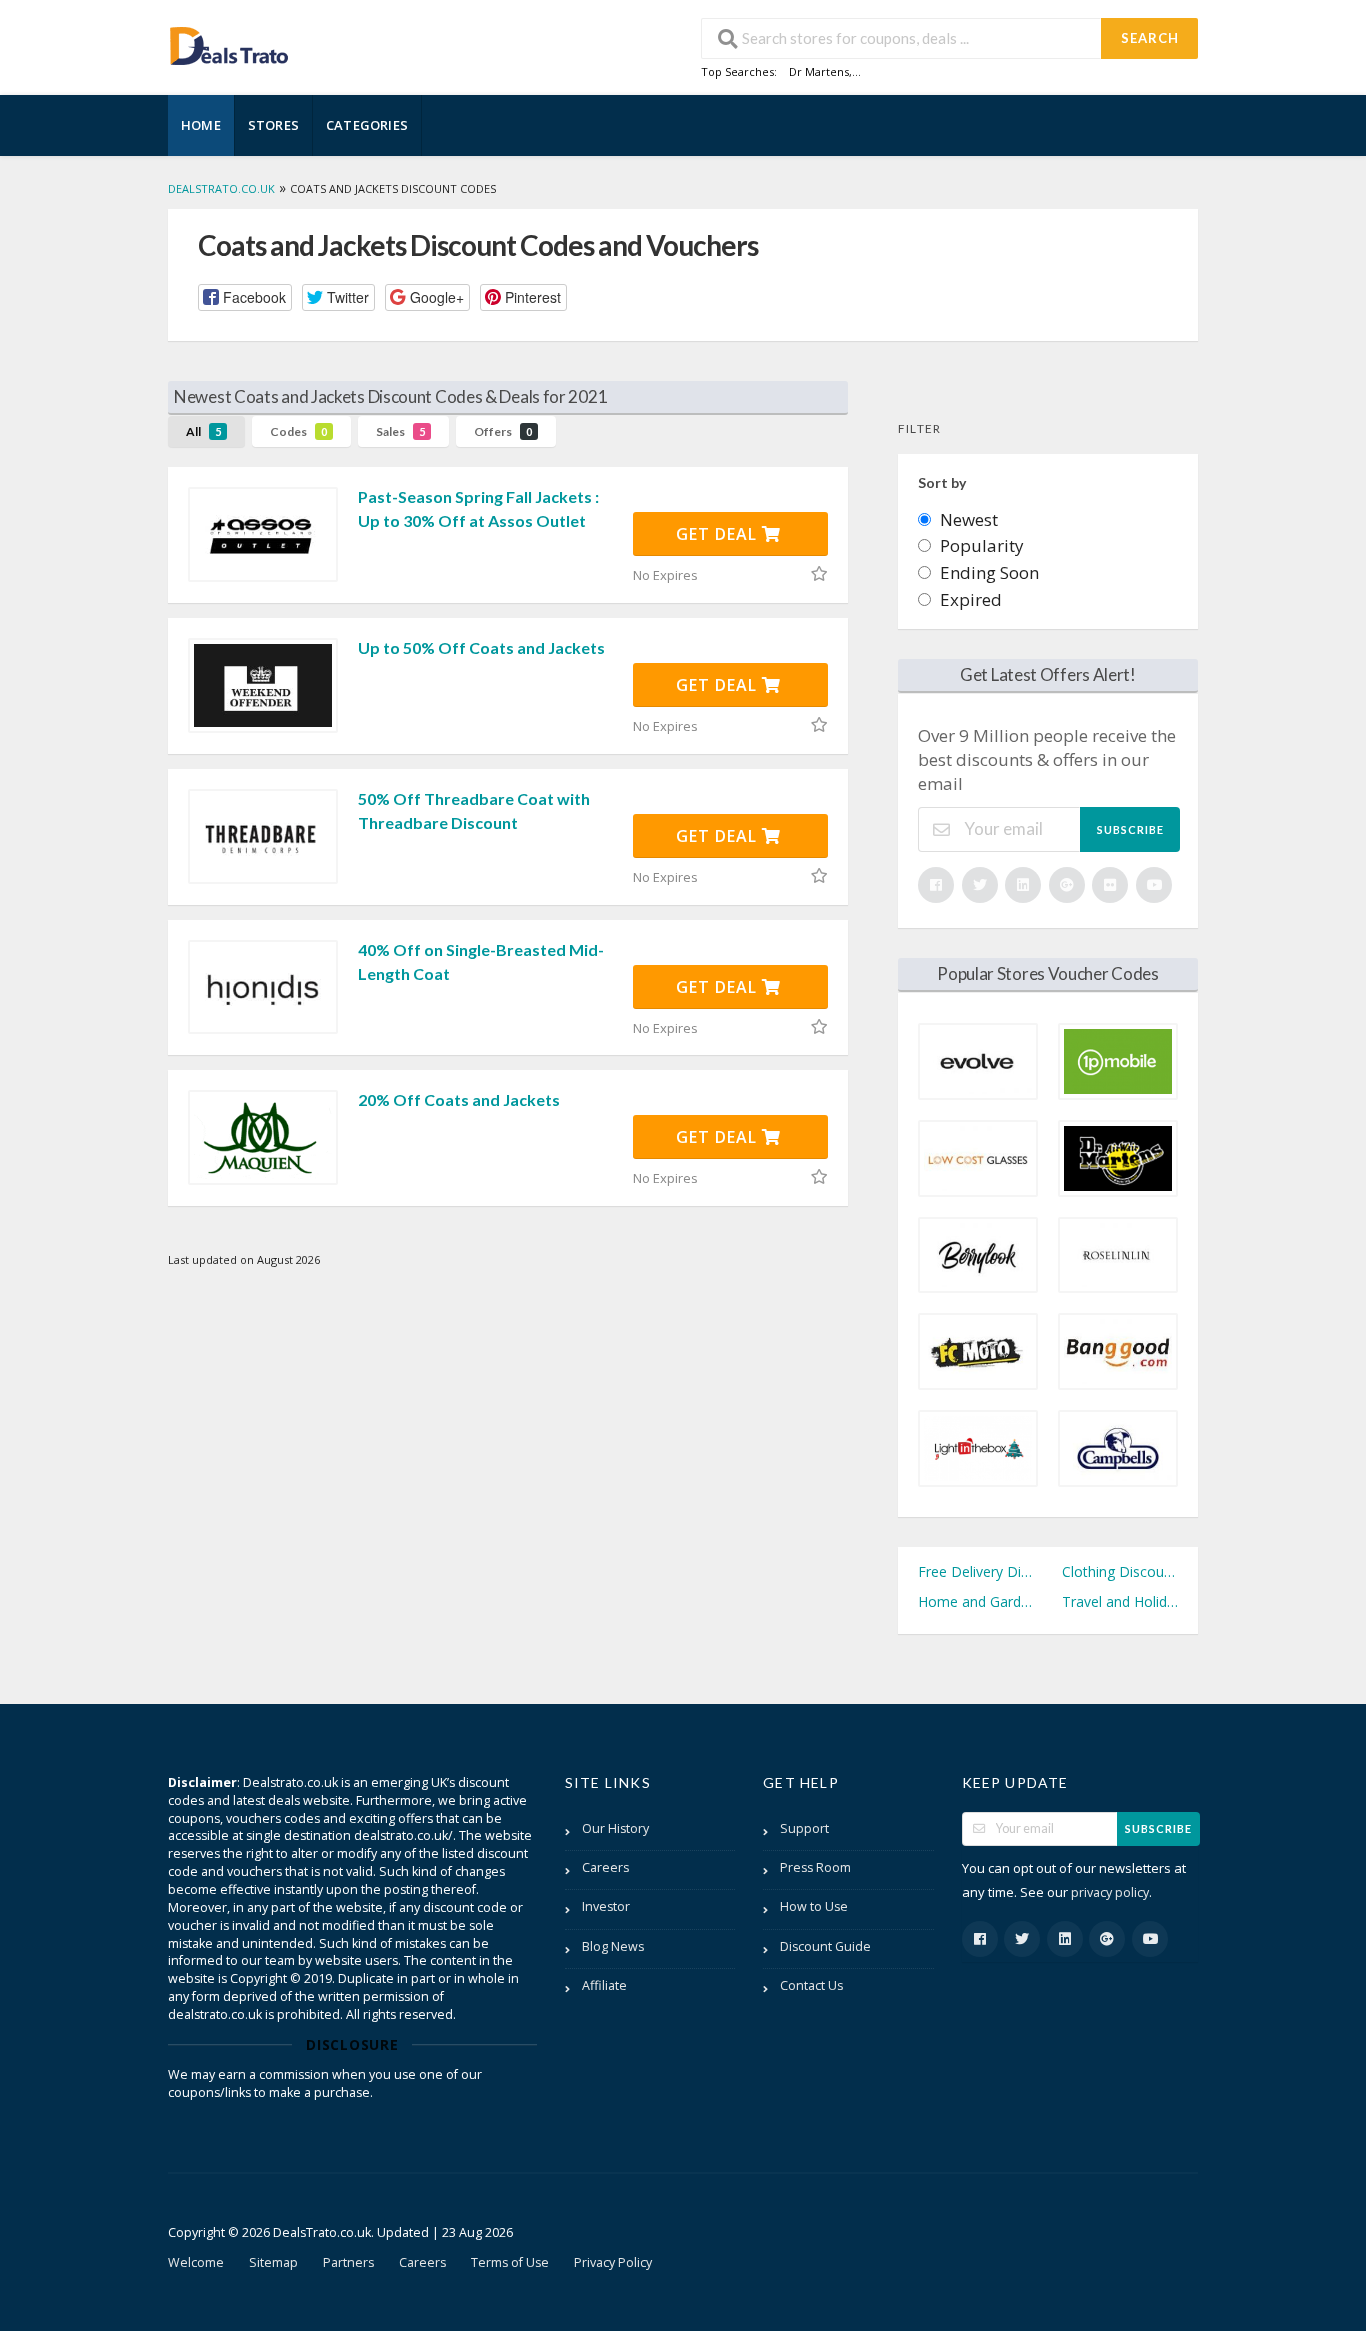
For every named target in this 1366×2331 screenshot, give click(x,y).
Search (1150, 38)
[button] (245, 297)
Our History (615, 1828)
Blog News (613, 1946)
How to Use (814, 1906)
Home (201, 125)
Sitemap (273, 2262)
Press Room (815, 1867)
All (203, 431)
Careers (605, 1867)
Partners (348, 2262)
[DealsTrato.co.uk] (229, 43)
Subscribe (1130, 829)
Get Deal (719, 534)
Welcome (196, 2262)
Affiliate (604, 1985)
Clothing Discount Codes (1120, 1571)
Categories (367, 125)
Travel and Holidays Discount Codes (1120, 1601)
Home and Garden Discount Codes (976, 1601)
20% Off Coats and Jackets (459, 1099)
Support (804, 1828)
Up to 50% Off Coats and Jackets (481, 647)
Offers (503, 431)
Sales (400, 431)
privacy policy (1110, 1892)
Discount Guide (825, 1946)
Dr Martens (819, 71)
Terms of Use (510, 2262)
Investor (606, 1906)
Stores (273, 125)
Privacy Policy (613, 2262)
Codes (298, 431)
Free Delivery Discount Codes (976, 1571)
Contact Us (811, 1985)
